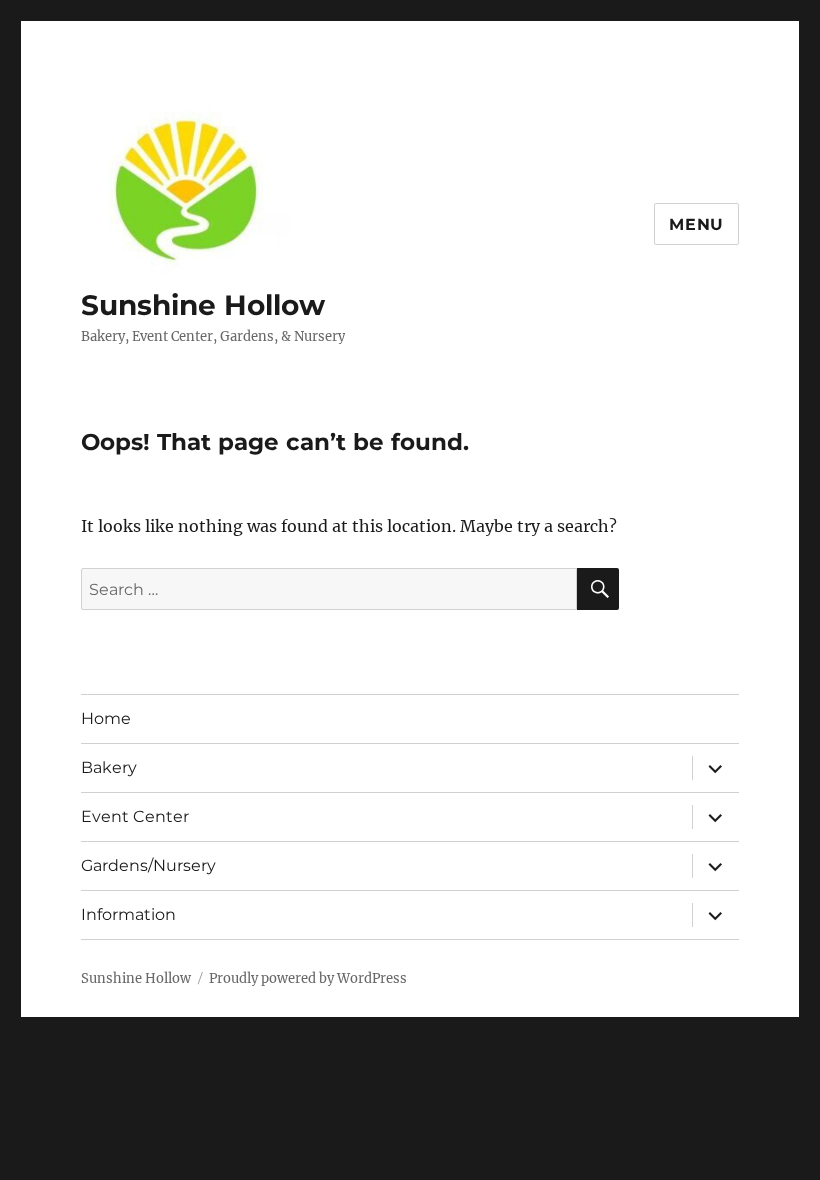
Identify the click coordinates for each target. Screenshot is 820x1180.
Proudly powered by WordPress (308, 978)
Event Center (135, 816)
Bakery (109, 767)
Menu (696, 224)
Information (128, 914)
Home (106, 718)
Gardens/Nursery (148, 865)
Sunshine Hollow (203, 305)
